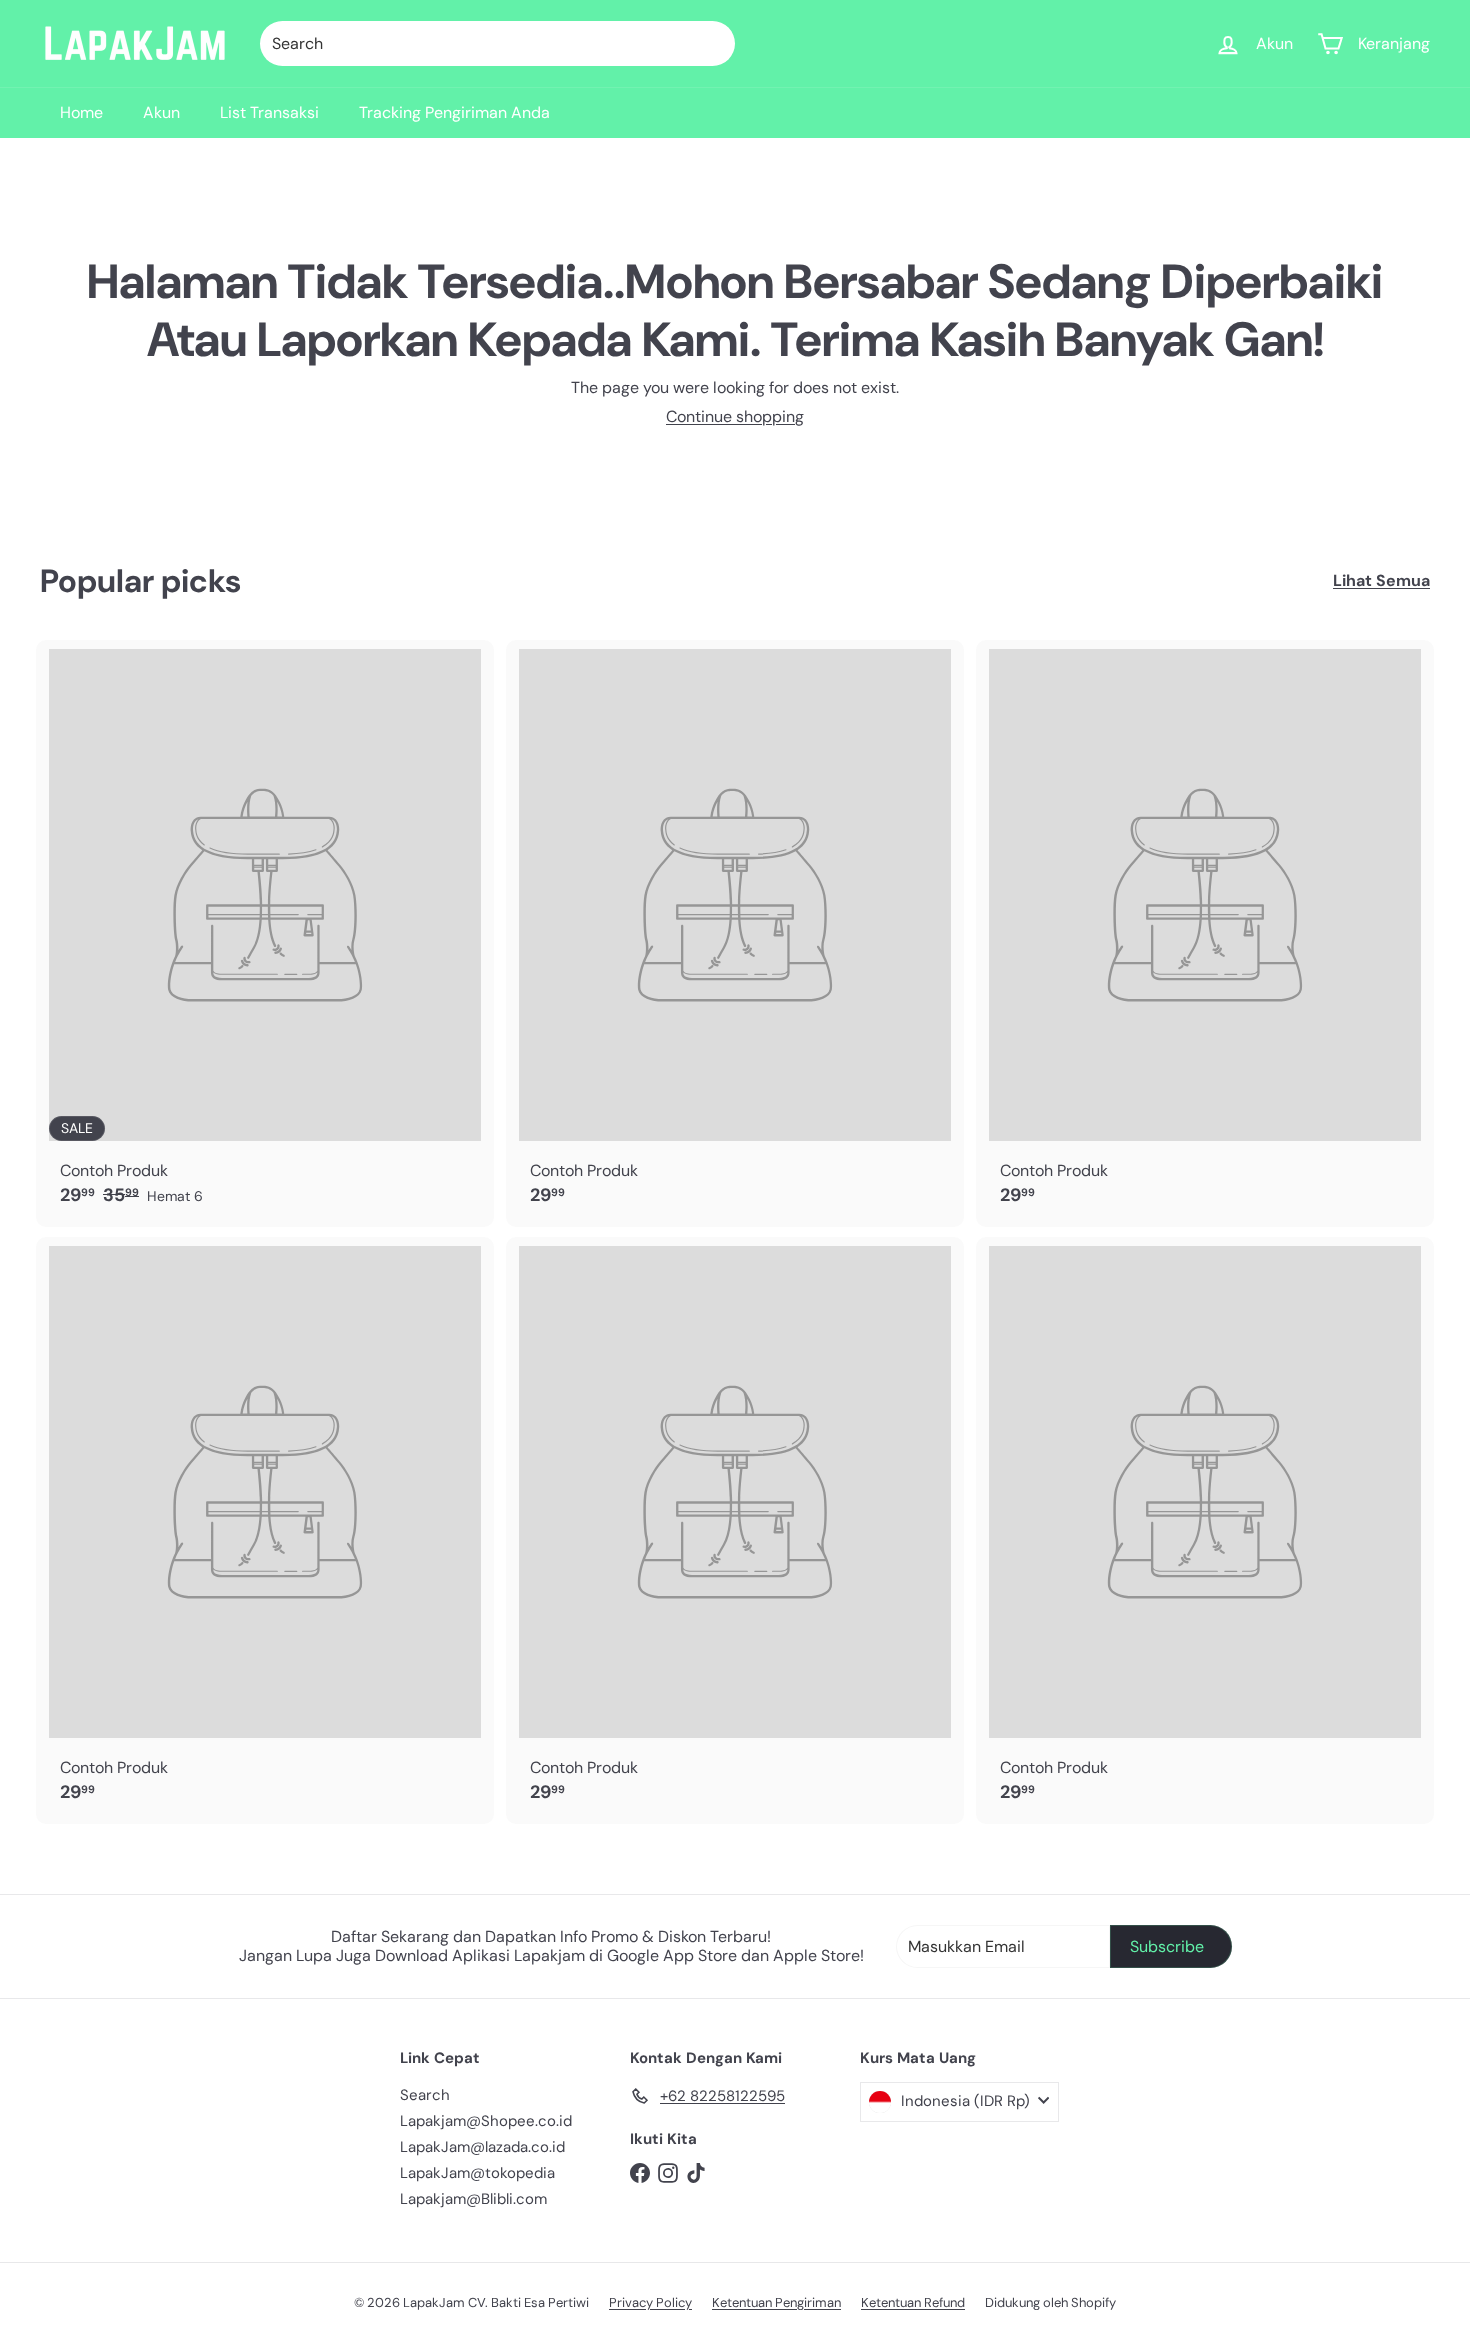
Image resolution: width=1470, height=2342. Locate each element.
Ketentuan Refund (913, 2302)
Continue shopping (735, 416)
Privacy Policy (650, 2302)
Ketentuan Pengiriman (776, 2302)
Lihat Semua (1381, 580)
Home (81, 112)
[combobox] (497, 43)
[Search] (711, 43)
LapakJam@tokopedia (477, 2173)
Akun (161, 112)
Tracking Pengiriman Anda (454, 112)
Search (425, 2095)
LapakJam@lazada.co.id (482, 2147)
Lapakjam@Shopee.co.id (486, 2121)
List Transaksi (269, 112)
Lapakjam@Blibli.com (473, 2199)
